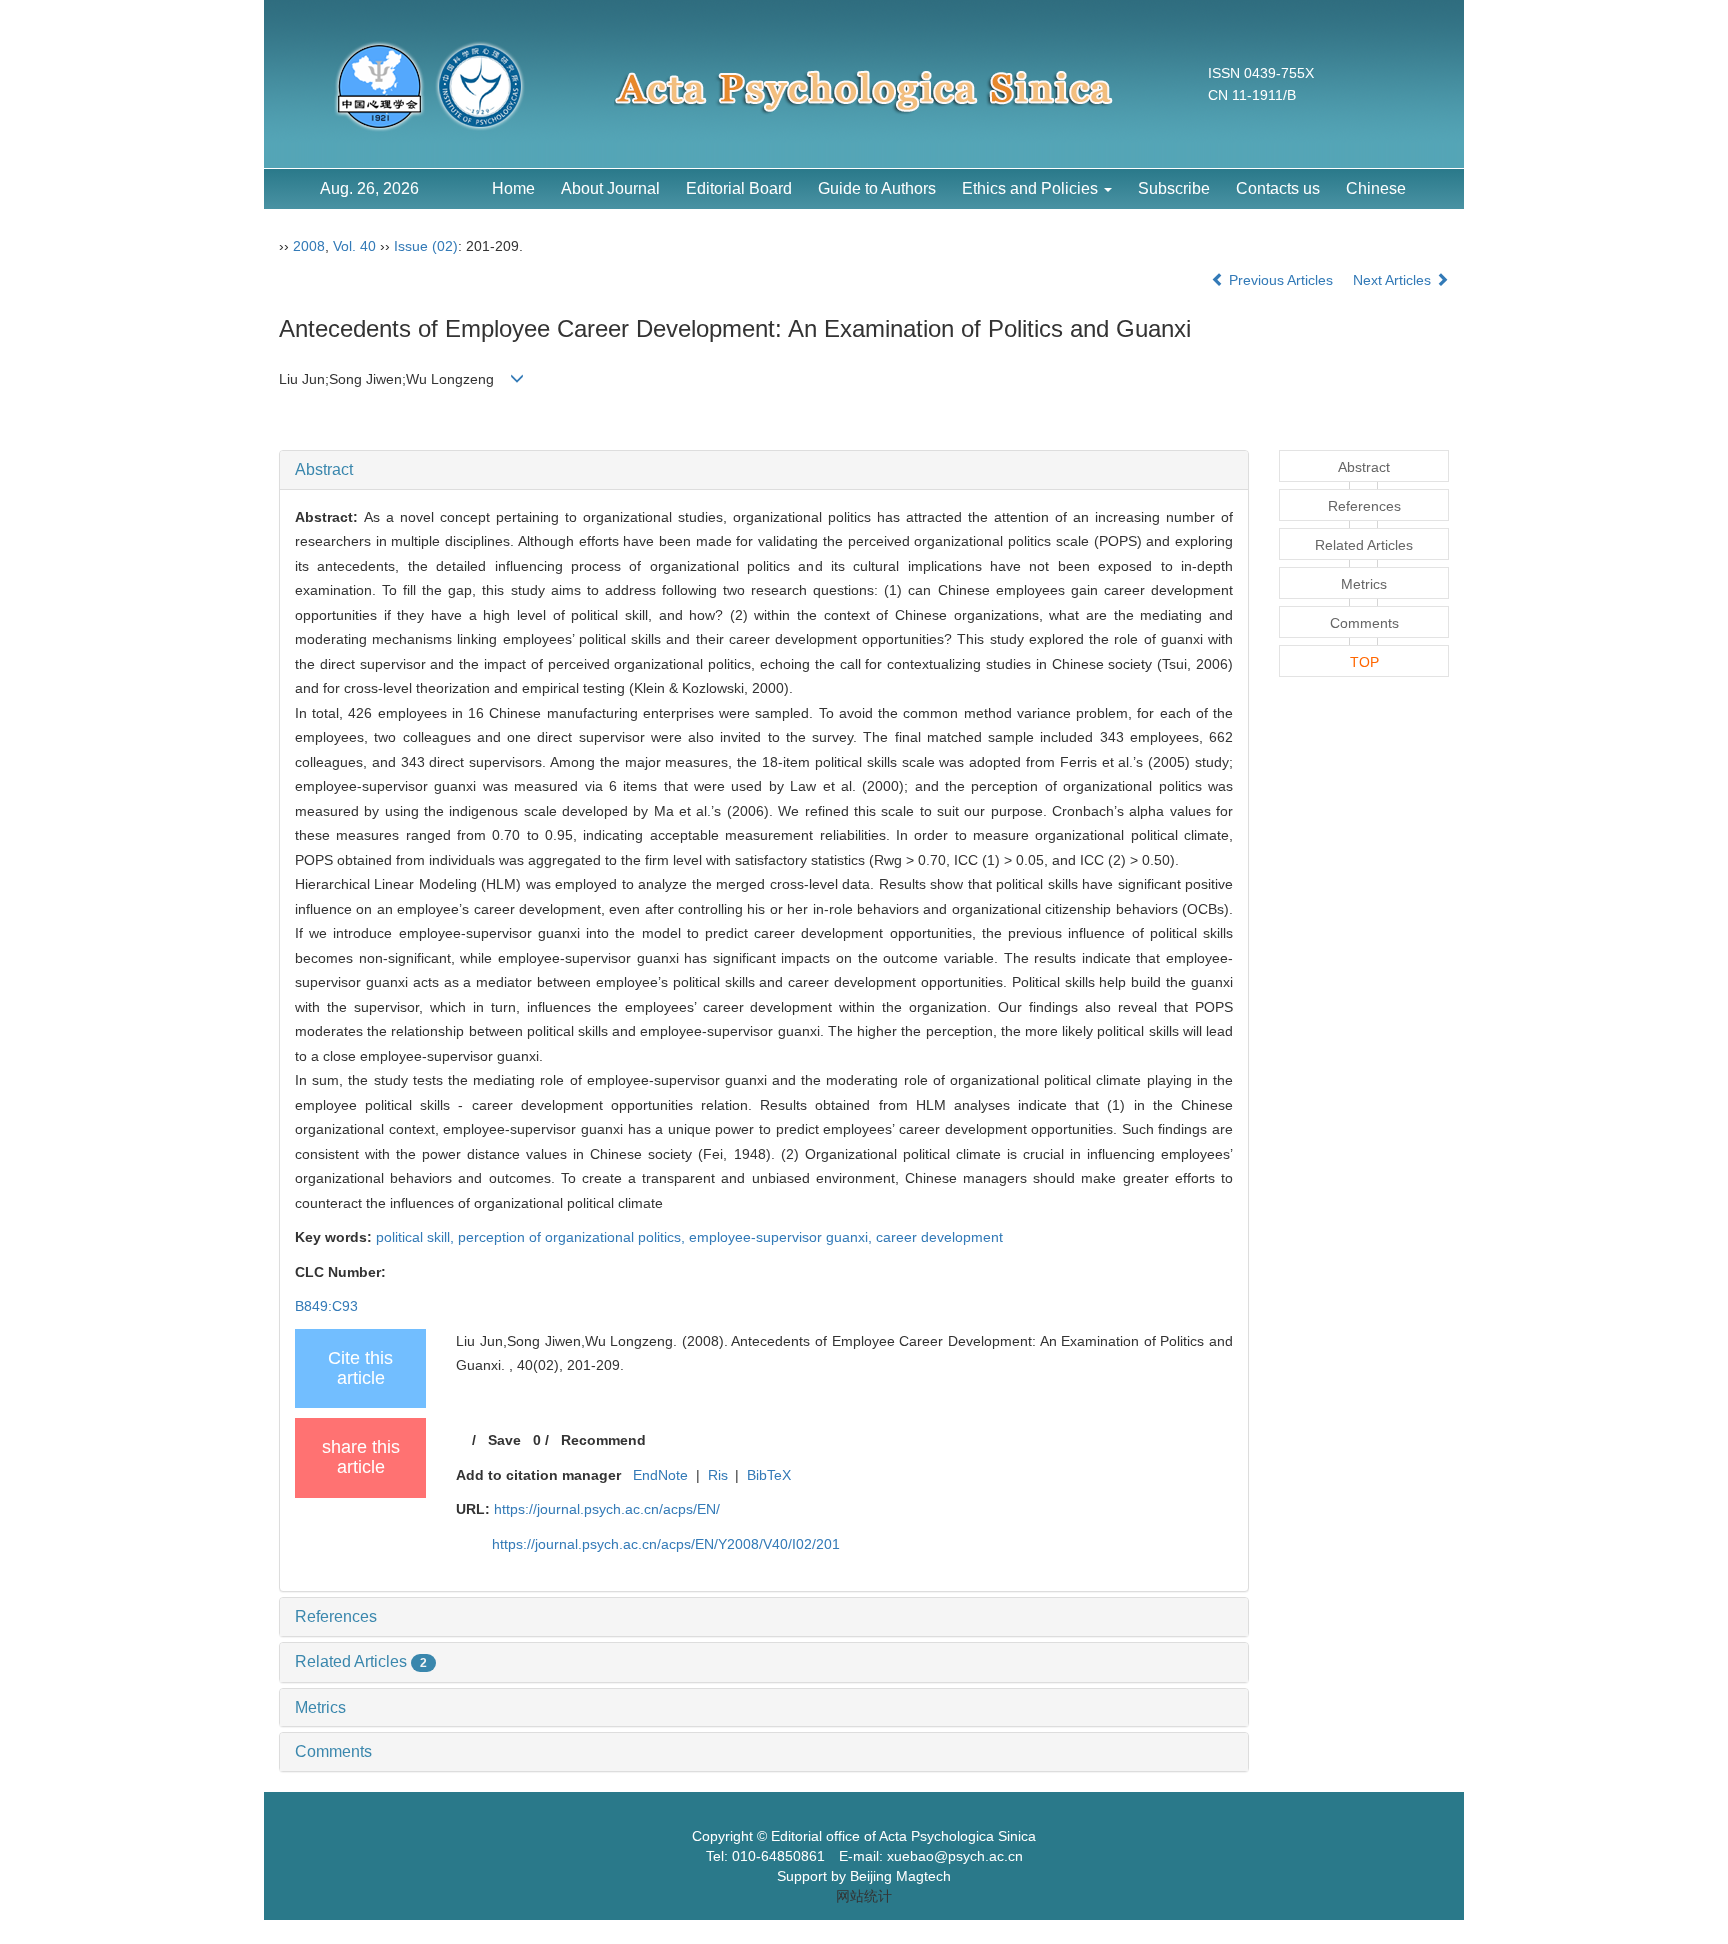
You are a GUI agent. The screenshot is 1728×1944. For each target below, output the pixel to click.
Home (513, 188)
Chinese (1376, 188)
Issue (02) (426, 246)
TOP (1364, 662)
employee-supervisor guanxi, (782, 1237)
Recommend (603, 1440)
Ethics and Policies (1032, 188)
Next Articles (1394, 280)
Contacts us (1278, 188)
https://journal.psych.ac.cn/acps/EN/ (607, 1509)
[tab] (764, 470)
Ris (718, 1475)
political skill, (417, 1237)
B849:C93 (326, 1306)
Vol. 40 (354, 246)
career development (939, 1237)
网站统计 (864, 1896)
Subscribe (1174, 188)
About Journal (610, 188)
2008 (309, 246)
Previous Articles (1281, 280)
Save (504, 1440)
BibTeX (769, 1475)
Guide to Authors (877, 188)
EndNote (660, 1475)
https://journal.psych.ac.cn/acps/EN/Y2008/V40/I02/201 (666, 1544)
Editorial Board (739, 188)
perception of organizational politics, (573, 1237)
